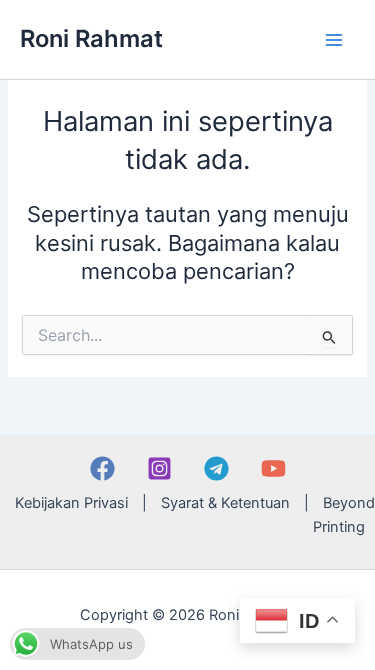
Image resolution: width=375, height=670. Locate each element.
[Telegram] (216, 468)
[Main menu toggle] (334, 40)
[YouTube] (273, 468)
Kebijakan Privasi (71, 503)
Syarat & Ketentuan (225, 503)
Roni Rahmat (91, 38)
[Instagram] (159, 468)
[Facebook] (102, 468)
